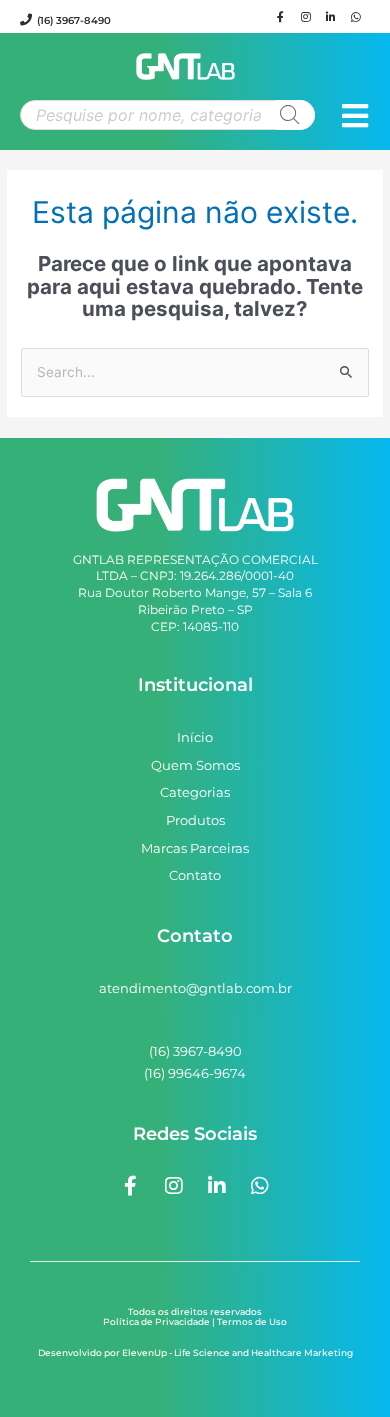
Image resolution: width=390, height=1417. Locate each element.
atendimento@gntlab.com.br (195, 988)
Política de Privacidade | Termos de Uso (195, 1321)
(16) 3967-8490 (74, 20)
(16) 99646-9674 (195, 1073)
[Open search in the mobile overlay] (167, 115)
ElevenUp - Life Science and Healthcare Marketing (237, 1352)
